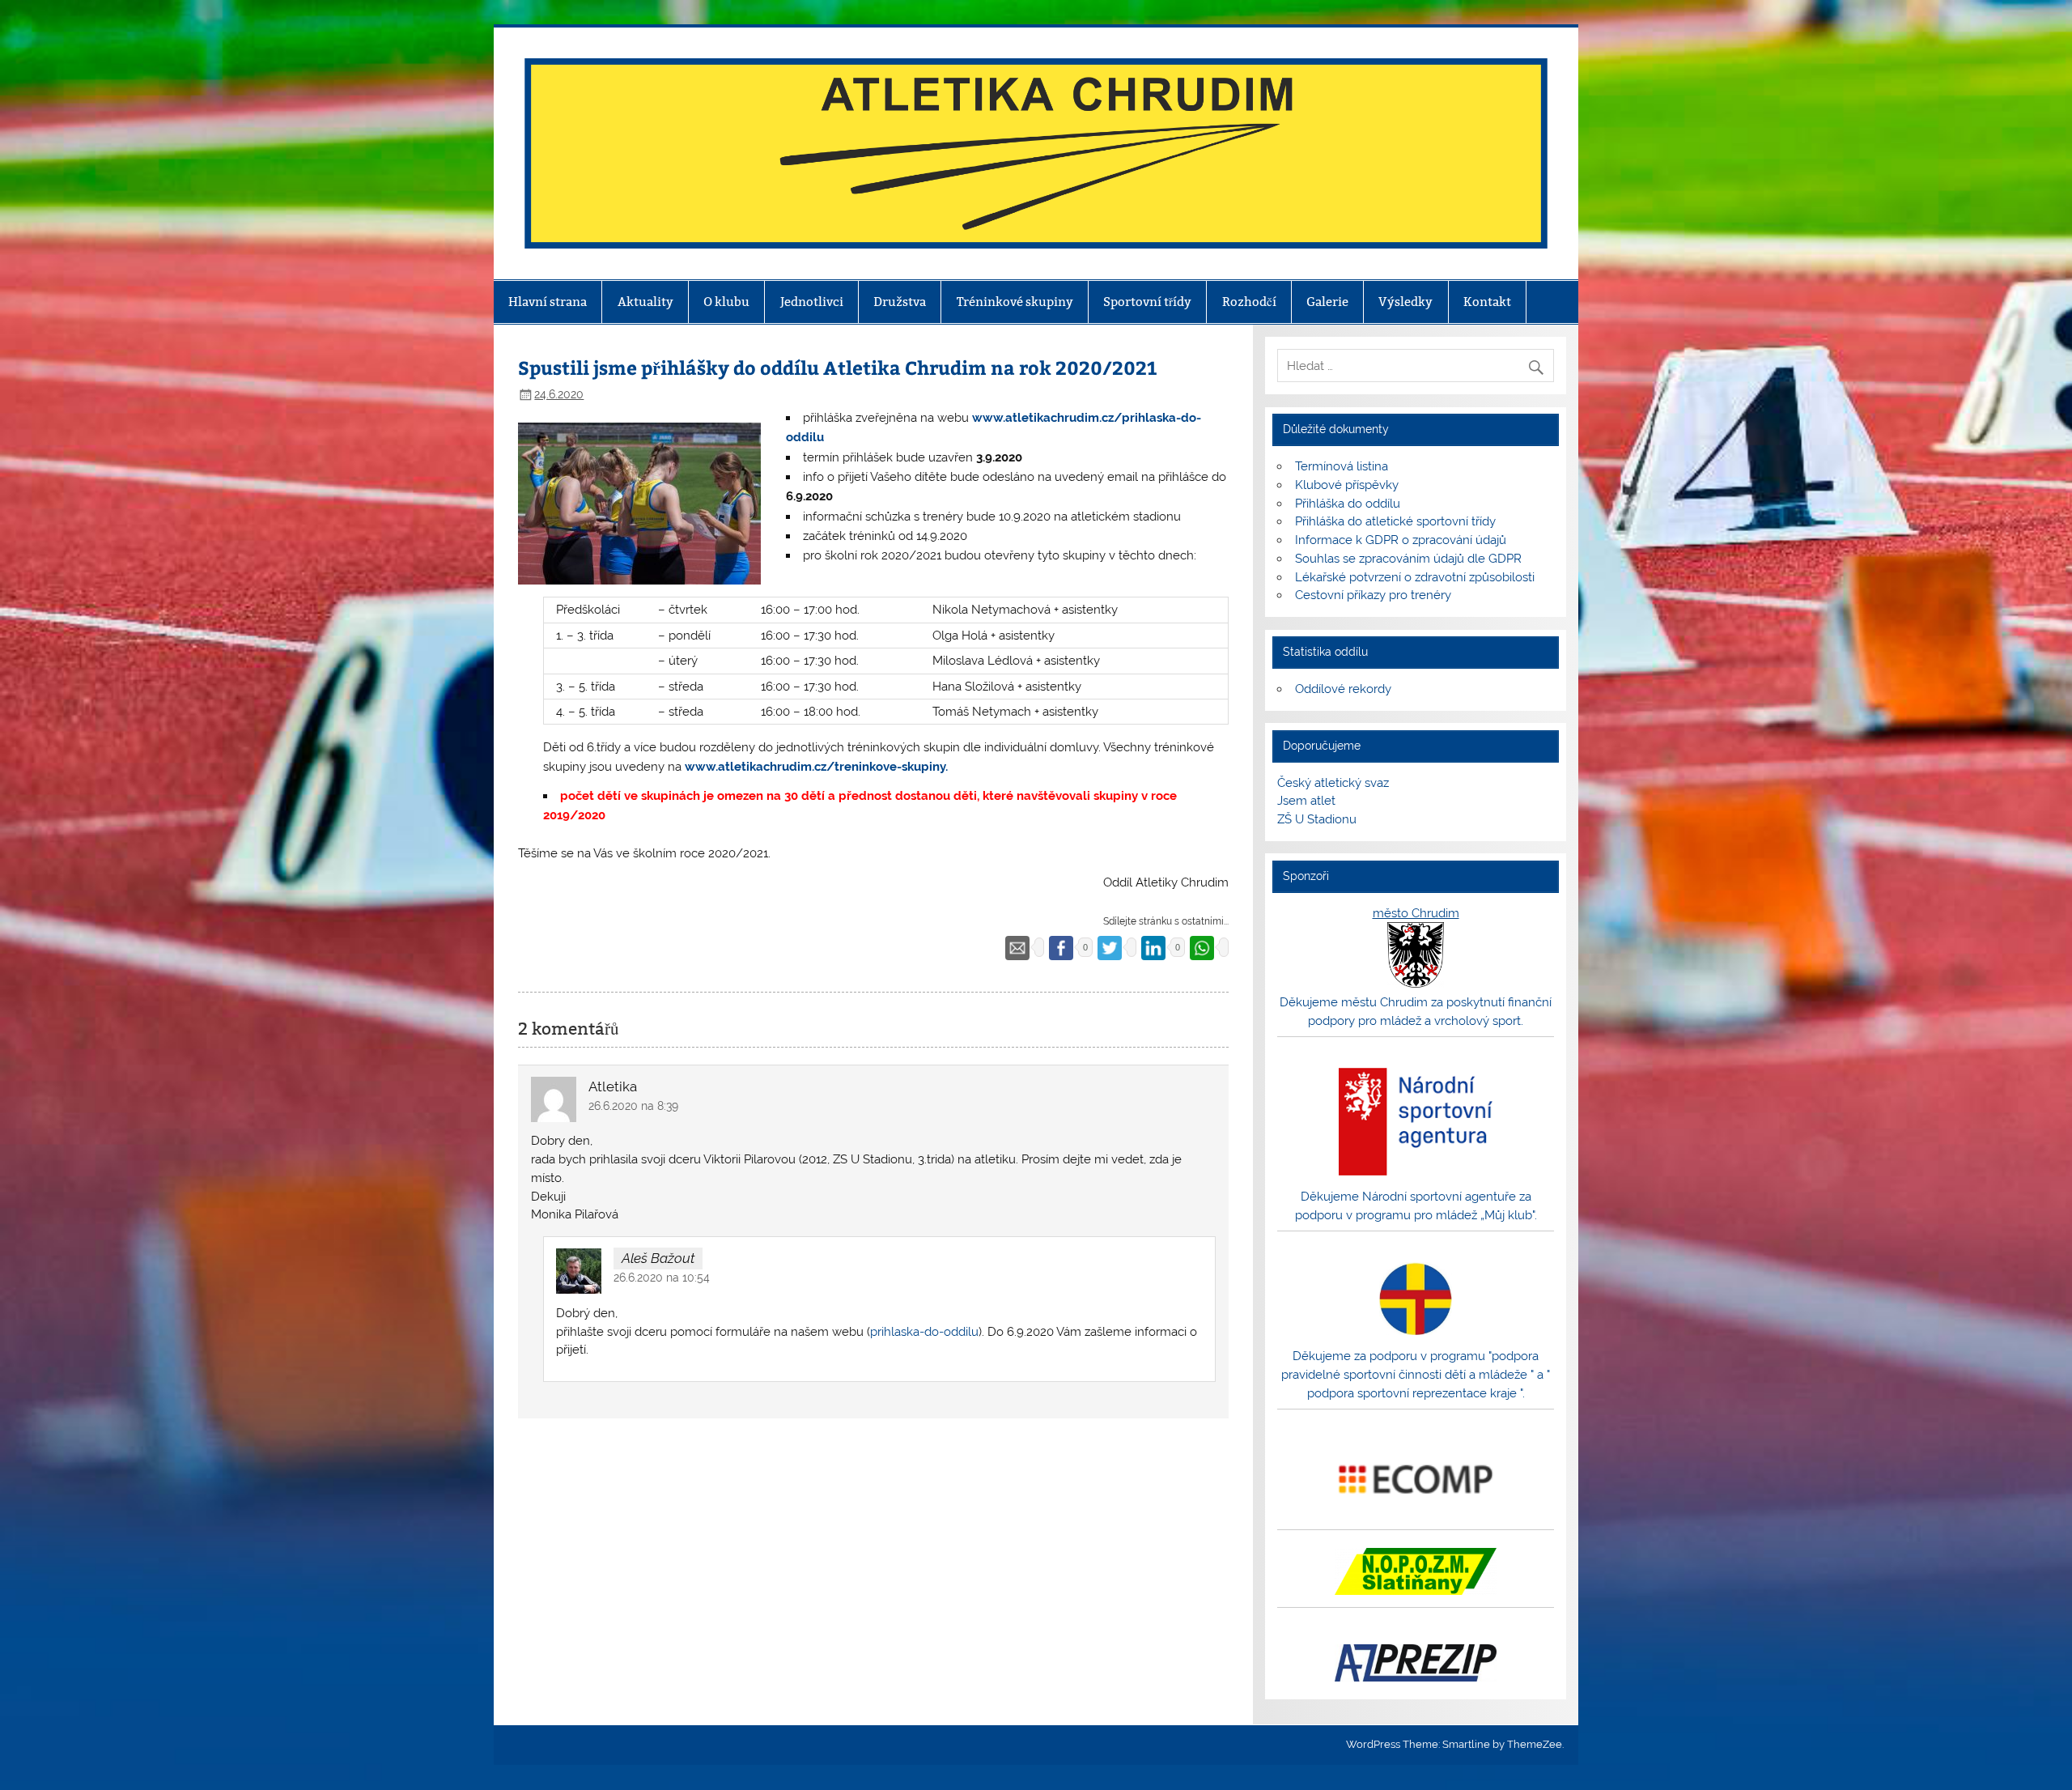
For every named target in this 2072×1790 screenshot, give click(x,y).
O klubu (726, 302)
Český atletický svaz (1333, 783)
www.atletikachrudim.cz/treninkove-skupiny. (816, 767)
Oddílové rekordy (1343, 689)
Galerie (1327, 302)
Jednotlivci (812, 302)
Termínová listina (1342, 466)
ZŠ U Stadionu (1317, 819)
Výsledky (1405, 302)
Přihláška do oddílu (1348, 504)
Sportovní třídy (1147, 302)
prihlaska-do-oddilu (924, 1332)
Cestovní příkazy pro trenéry (1373, 595)
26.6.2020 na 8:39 (633, 1106)
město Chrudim (1416, 913)
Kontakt (1487, 302)
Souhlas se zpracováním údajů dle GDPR (1408, 559)
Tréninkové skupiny (1015, 302)
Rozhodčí (1249, 302)
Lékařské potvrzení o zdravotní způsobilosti (1415, 577)
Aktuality (645, 302)
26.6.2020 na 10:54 (662, 1278)
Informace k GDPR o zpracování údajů (1401, 540)
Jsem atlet (1306, 801)
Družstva (900, 302)
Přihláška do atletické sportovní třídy (1395, 521)
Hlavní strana (548, 302)
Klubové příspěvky (1347, 485)
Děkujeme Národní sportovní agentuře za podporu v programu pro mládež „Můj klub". (1416, 1206)
